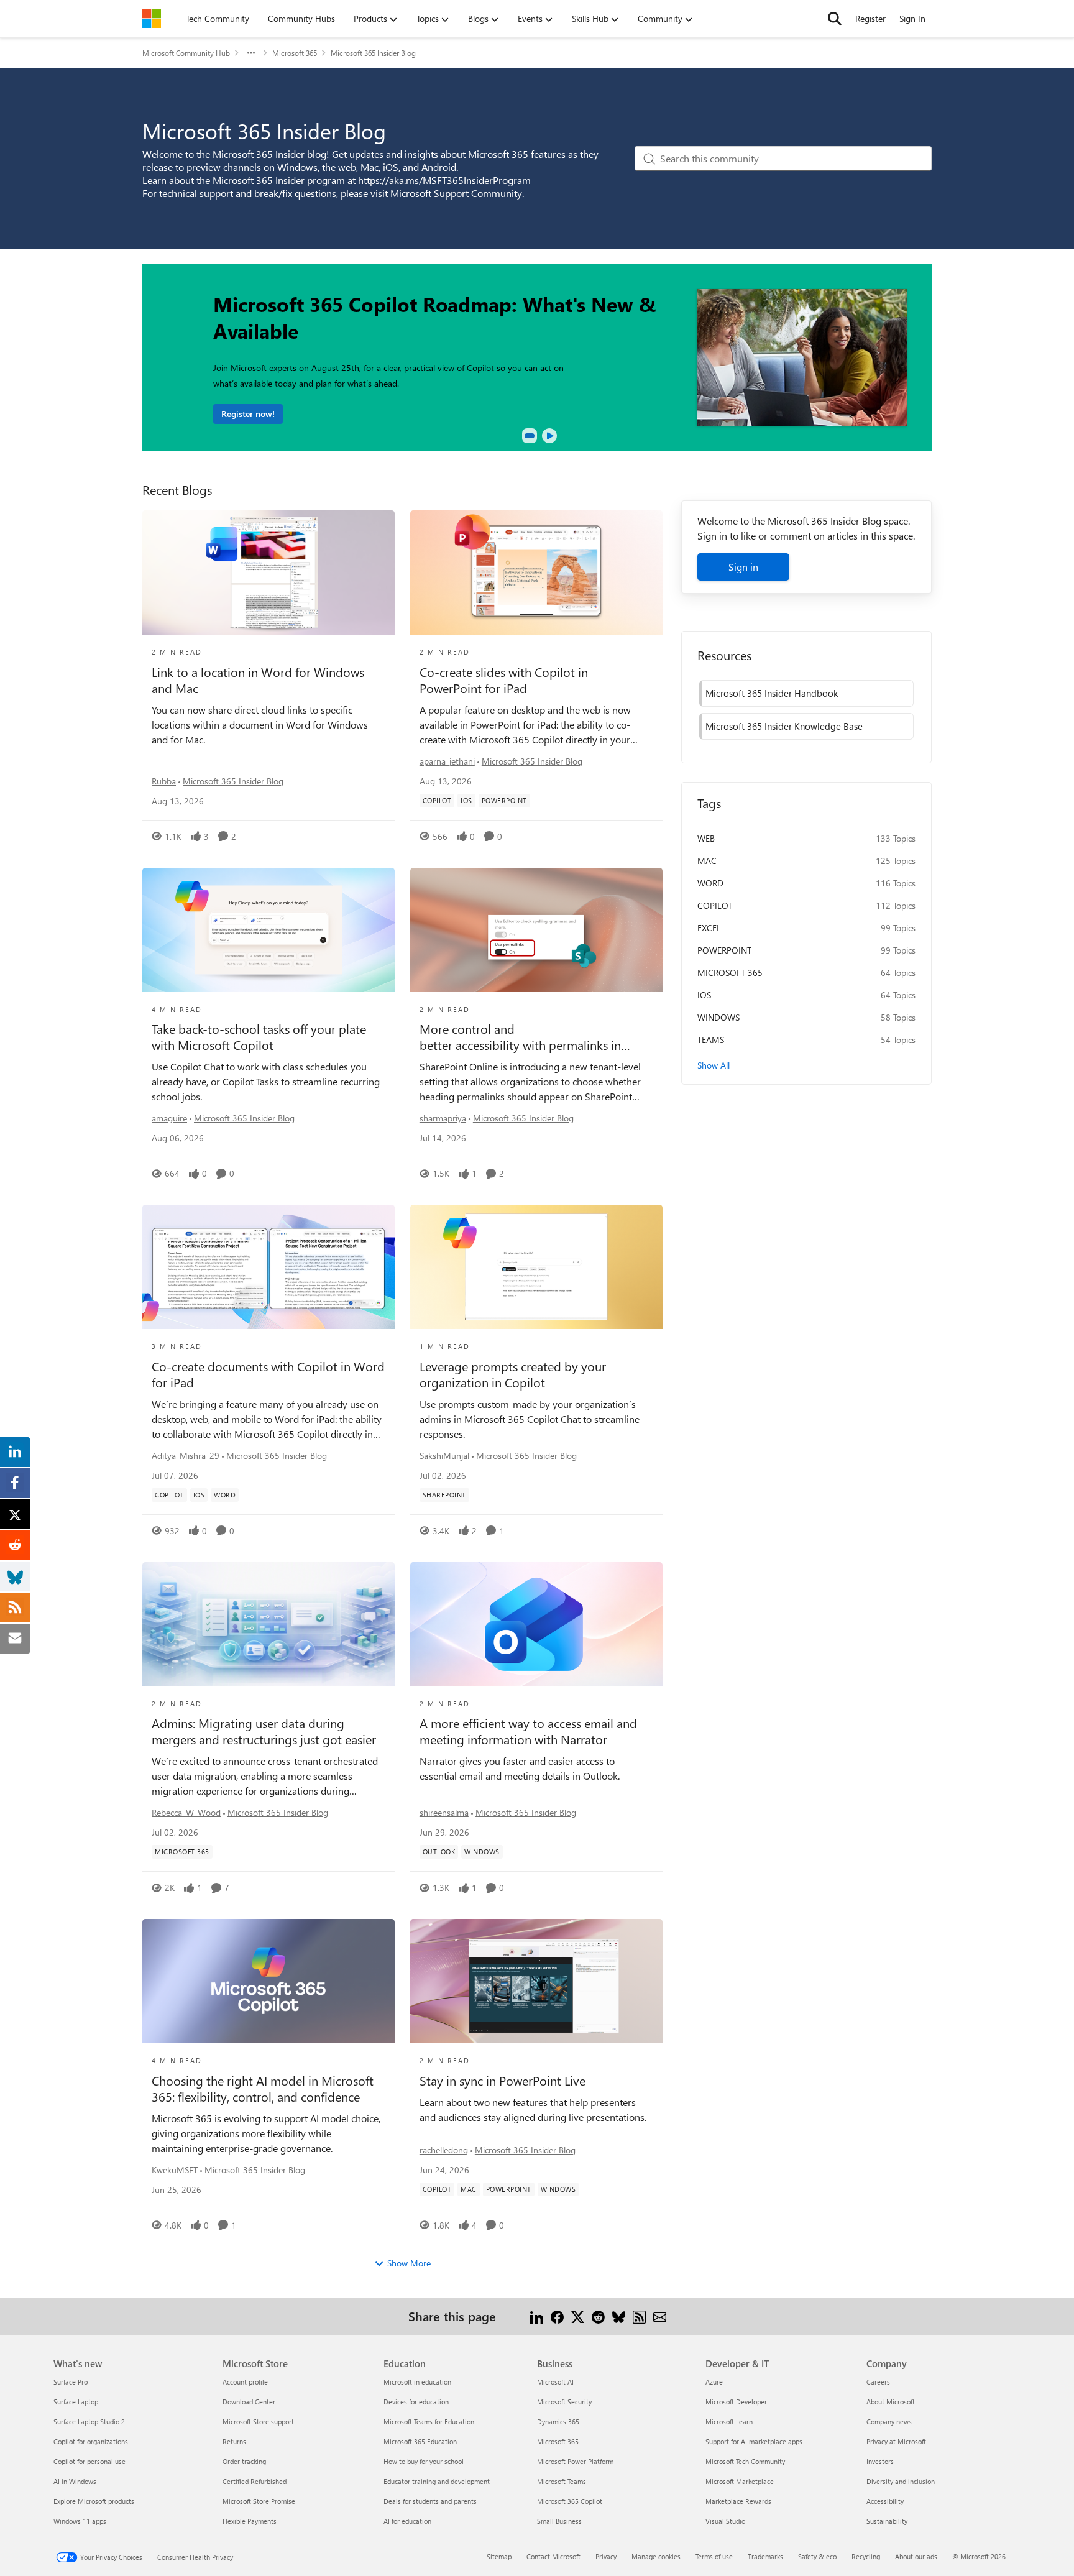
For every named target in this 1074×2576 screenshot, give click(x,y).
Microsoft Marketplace (740, 2481)
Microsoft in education (417, 2382)
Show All (714, 1065)
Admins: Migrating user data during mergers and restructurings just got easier (264, 1731)
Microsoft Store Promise (259, 2501)
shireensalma (444, 1812)
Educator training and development (437, 2481)
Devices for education (416, 2402)
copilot (715, 905)
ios (704, 995)
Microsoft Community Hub (186, 53)
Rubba (164, 781)
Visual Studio (725, 2521)
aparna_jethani (447, 761)
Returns (234, 2441)
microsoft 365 (730, 973)
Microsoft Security (564, 2402)
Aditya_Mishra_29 (186, 1456)
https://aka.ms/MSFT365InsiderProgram (444, 180)
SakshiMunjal (444, 1456)
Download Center (249, 2402)
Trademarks (765, 2556)
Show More (409, 2263)
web (706, 838)
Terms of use (714, 2556)
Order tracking (244, 2461)
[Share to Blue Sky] (619, 2316)
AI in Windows (75, 2481)
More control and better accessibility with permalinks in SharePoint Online (520, 1037)
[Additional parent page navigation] (251, 53)
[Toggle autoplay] (549, 436)
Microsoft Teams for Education (429, 2422)
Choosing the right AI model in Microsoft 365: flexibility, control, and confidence (263, 2089)
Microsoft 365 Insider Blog (233, 781)
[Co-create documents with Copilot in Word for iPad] (268, 1267)
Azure (714, 2382)
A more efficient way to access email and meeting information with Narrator (528, 1731)
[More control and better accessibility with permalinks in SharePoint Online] (536, 930)
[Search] (835, 19)
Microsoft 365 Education (420, 2441)
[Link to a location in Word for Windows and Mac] (268, 573)
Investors (880, 2461)
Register (870, 18)
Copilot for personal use (89, 2461)
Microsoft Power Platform (575, 2461)
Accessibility (885, 2501)
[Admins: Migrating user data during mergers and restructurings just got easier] (268, 1624)
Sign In (912, 18)
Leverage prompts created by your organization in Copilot (513, 1374)
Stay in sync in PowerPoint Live (503, 2081)
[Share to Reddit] (598, 2316)
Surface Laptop (76, 2402)
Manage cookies (656, 2556)
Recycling (866, 2556)
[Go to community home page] (152, 19)
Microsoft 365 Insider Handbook (772, 693)
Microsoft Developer (736, 2402)
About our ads (916, 2556)
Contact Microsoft (553, 2556)
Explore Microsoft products (94, 2501)
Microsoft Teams (562, 2481)
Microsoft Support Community (456, 193)
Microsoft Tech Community (745, 2461)
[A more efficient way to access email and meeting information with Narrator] (536, 1624)
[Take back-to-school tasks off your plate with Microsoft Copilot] (268, 930)
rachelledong (444, 2150)
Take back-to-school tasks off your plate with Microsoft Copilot (259, 1037)
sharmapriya (443, 1118)
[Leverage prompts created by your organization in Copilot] (536, 1267)
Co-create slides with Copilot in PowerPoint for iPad (504, 680)
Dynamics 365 (558, 2422)
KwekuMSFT (175, 2170)
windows (718, 1017)
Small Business (559, 2521)
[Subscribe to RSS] (639, 2316)
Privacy (606, 2556)
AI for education (407, 2521)
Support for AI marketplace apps (754, 2441)
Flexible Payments (250, 2521)
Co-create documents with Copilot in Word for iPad (268, 1374)
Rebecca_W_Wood (186, 1812)
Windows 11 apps (80, 2521)
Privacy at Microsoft (896, 2441)
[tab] (530, 436)
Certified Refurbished (255, 2481)
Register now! (248, 414)
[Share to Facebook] (557, 2316)
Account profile (245, 2382)
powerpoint (724, 950)
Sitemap (499, 2556)
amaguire (169, 1118)
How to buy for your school (424, 2461)
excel (709, 928)
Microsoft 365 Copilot (570, 2501)
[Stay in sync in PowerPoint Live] (536, 1981)
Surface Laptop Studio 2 (89, 2422)
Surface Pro (71, 2382)
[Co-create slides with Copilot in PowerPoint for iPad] (536, 573)
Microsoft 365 (295, 53)
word (710, 883)
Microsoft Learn (729, 2422)
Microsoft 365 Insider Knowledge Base (784, 726)
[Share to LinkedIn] (537, 2316)
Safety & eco (817, 2556)
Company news (889, 2422)
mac (707, 861)
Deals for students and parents (430, 2501)
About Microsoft (891, 2402)
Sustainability (887, 2521)
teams (711, 1040)
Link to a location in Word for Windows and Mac (258, 680)
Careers (878, 2382)
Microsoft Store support (258, 2422)
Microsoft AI (555, 2382)
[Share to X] (578, 2316)
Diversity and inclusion (901, 2481)
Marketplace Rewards (738, 2501)
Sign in (743, 567)
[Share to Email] (660, 2316)
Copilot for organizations (91, 2441)
